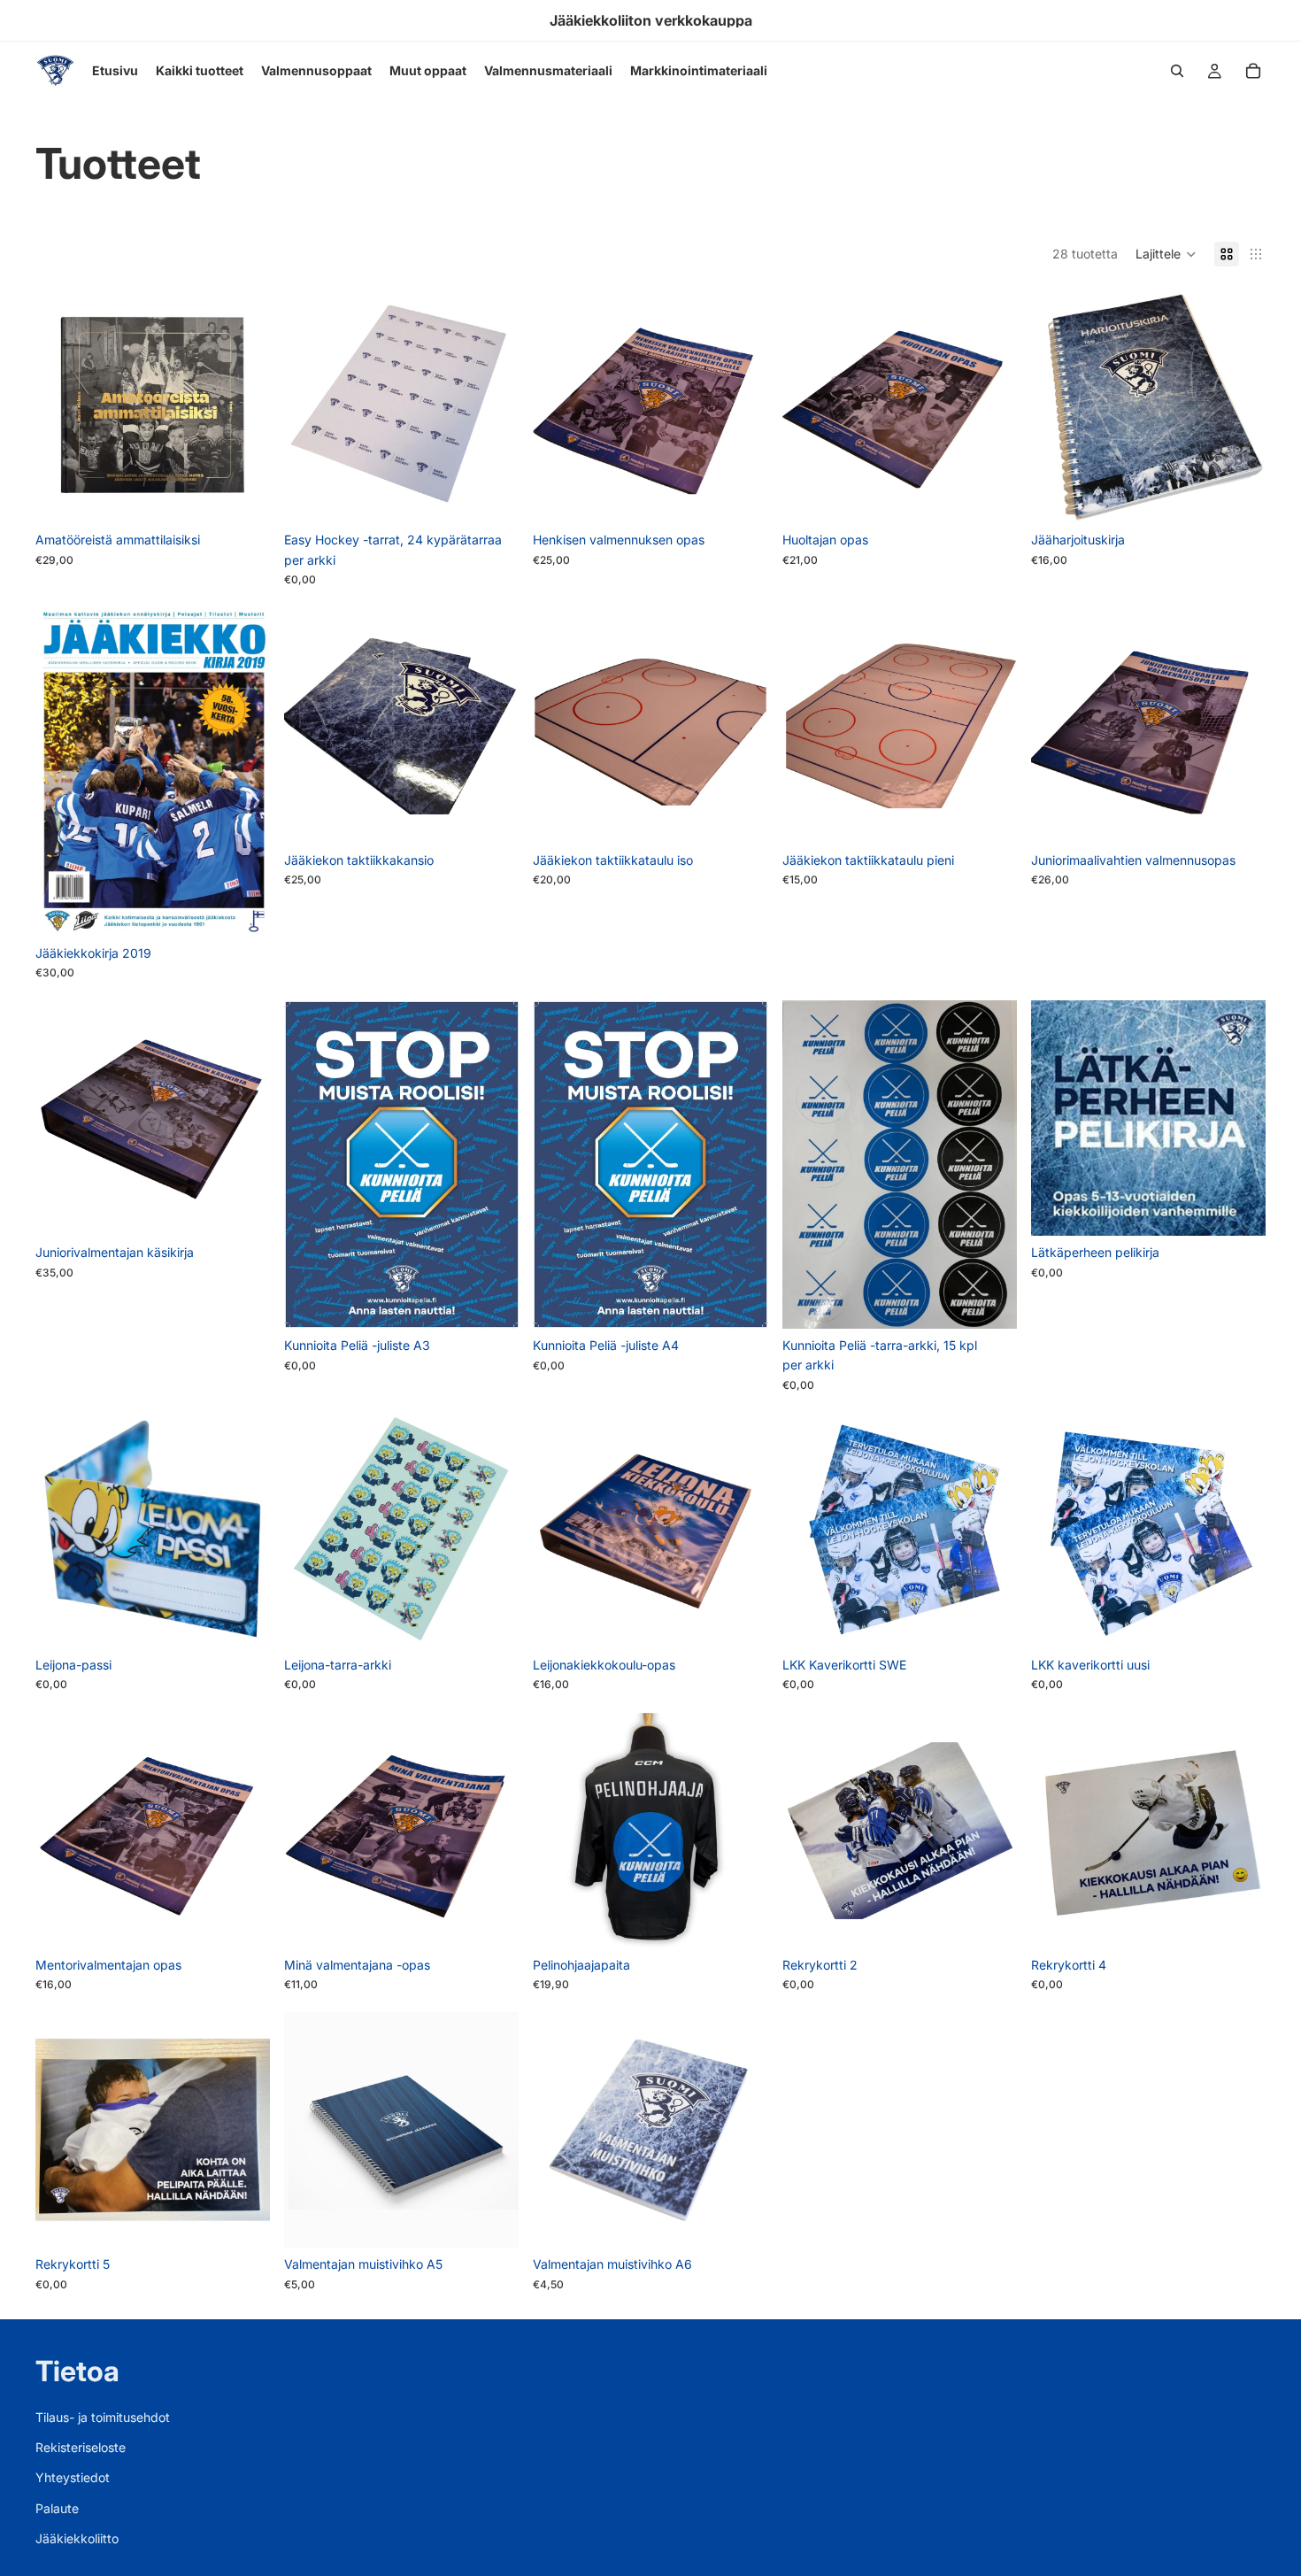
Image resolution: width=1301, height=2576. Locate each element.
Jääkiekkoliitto (77, 2539)
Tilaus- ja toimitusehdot (103, 2417)
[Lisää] (242, 497)
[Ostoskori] (1253, 71)
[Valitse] (741, 1921)
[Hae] (1177, 71)
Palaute (57, 2508)
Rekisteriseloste (81, 2447)
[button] (1166, 254)
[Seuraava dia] (243, 405)
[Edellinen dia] (62, 405)
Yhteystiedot (73, 2478)
